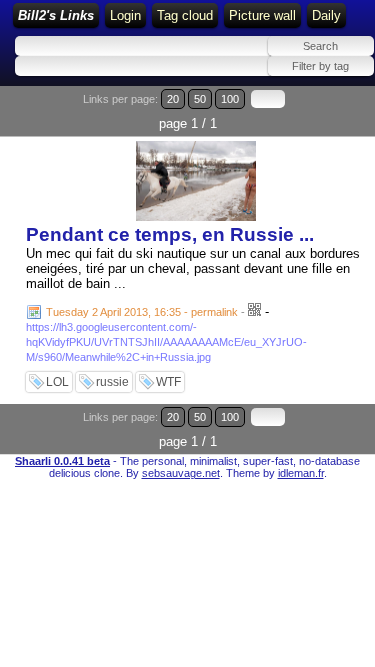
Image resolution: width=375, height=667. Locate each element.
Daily (326, 15)
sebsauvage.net (181, 473)
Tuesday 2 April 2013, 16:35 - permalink (142, 312)
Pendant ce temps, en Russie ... (170, 234)
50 (200, 99)
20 (173, 99)
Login (125, 15)
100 (230, 99)
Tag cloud (185, 15)
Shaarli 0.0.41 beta (62, 461)
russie (112, 382)
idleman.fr (301, 473)
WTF (168, 382)
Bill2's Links (56, 15)
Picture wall (262, 15)
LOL (57, 382)
